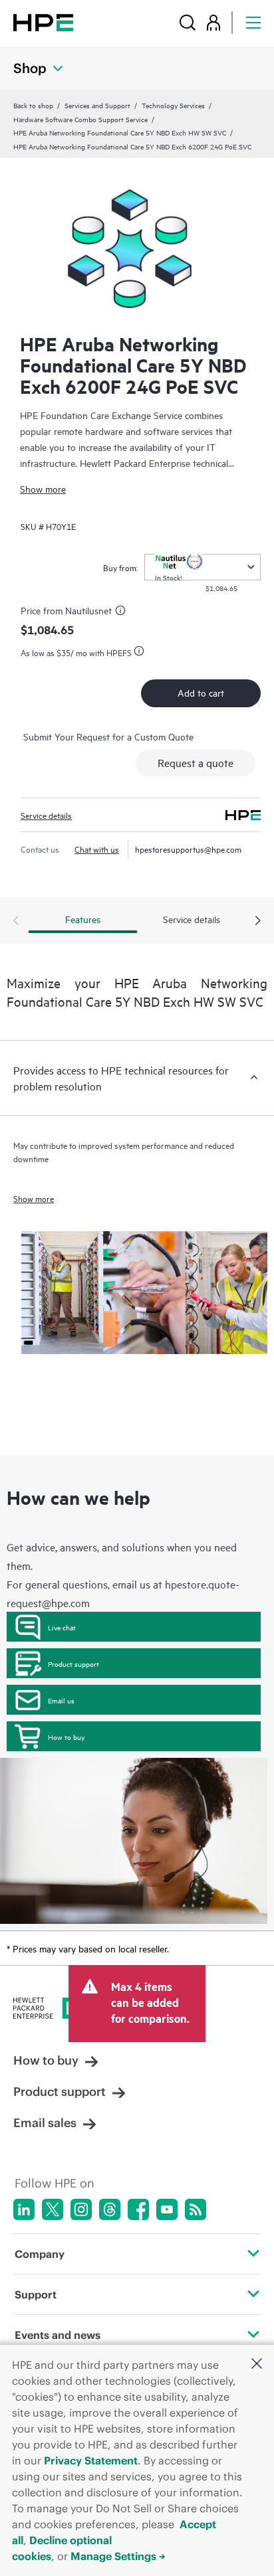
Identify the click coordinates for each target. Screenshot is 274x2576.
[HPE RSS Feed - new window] (196, 2209)
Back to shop (33, 105)
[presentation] (258, 921)
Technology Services (173, 105)
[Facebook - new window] (138, 2209)
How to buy (66, 1737)
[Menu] (253, 22)
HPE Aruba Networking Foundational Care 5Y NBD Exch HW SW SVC (120, 132)
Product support (73, 1664)
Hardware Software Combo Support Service (80, 119)
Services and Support (97, 105)
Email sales (45, 2123)
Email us (61, 1700)
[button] (257, 2364)
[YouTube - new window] (167, 2209)
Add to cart (201, 692)
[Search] (188, 22)
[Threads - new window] (110, 2209)
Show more (43, 488)
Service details (46, 815)
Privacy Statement (91, 2460)
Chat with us (97, 849)
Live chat (62, 1627)
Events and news (58, 2335)
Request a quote (196, 762)
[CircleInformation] (122, 612)
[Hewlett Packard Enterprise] (43, 22)
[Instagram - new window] (81, 2209)
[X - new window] (53, 2209)
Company (40, 2254)
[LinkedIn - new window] (24, 2209)
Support (36, 2294)
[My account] (213, 22)
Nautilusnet (88, 610)
